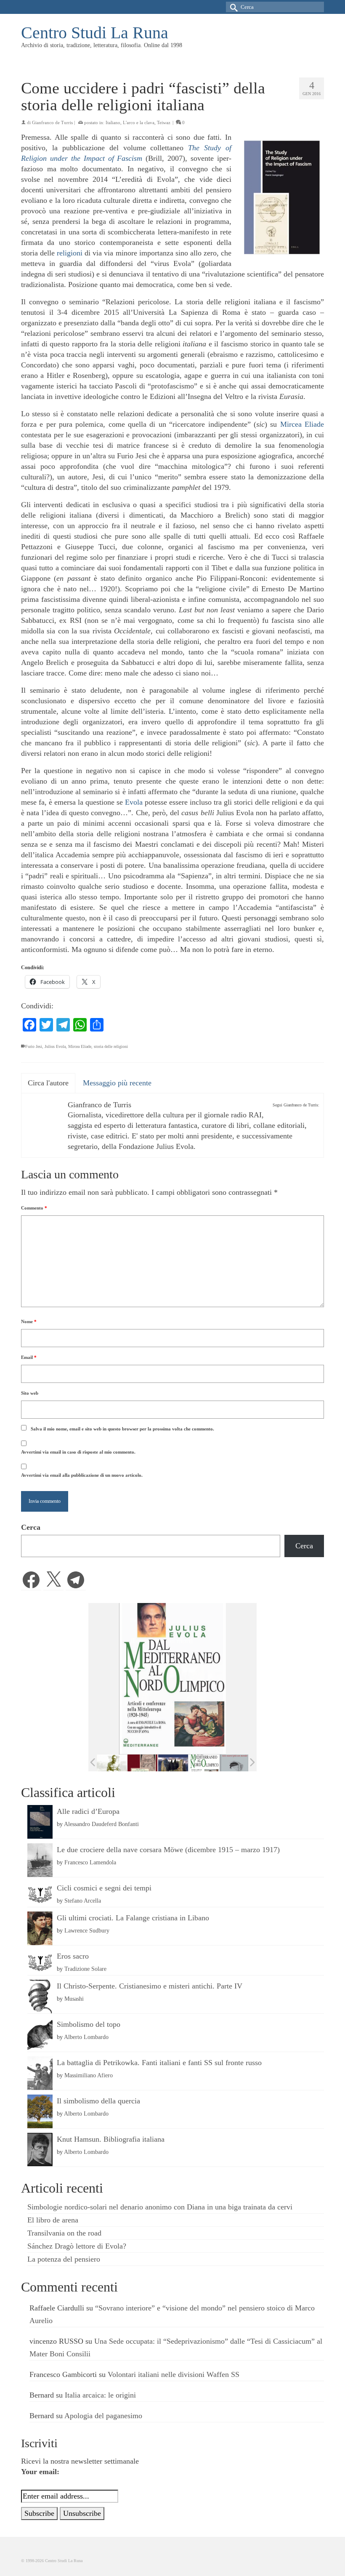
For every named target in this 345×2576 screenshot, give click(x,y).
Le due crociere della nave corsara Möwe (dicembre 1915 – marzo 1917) (168, 1850)
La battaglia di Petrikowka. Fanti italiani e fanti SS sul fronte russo (159, 2063)
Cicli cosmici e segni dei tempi (104, 1888)
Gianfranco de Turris (52, 122)
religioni (70, 253)
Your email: (40, 2472)
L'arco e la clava (139, 122)
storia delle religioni (111, 1046)
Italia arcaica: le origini (100, 2395)
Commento (34, 1208)
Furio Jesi (34, 1046)
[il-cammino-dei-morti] (173, 1763)
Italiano (113, 122)
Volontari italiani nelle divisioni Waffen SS (174, 2374)
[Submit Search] (232, 7)
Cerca (31, 1527)
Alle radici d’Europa (88, 1811)
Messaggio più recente (117, 1083)
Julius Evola (55, 1046)
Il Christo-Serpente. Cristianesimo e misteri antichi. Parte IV (150, 1986)
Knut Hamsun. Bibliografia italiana (111, 2139)
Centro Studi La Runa (95, 33)
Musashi (74, 1999)
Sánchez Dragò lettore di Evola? (77, 2246)
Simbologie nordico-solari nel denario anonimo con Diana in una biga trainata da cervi (160, 2207)
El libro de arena (53, 2220)
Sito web (30, 1393)
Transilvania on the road (64, 2233)
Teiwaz (164, 122)
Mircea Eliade (302, 424)
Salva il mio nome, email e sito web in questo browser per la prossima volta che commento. (122, 1429)
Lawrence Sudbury (87, 1930)
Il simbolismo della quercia (98, 2101)
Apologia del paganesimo (103, 2416)
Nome (29, 1321)
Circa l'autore (48, 1083)
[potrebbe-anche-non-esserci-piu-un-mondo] (235, 1763)
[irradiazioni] (112, 1763)
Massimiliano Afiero (89, 2075)
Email (29, 1357)
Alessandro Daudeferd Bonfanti (101, 1824)
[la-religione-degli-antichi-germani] (142, 1763)
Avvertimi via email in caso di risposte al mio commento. (78, 1452)
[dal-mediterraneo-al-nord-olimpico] (204, 1763)
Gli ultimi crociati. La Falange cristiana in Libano (133, 1918)
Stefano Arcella (83, 1901)
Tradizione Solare (85, 1969)
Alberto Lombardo (86, 2037)
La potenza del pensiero (64, 2259)
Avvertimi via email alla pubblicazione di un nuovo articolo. (82, 1475)
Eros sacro (73, 1956)
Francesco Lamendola (90, 1862)
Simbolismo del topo (89, 2024)
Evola (134, 802)
